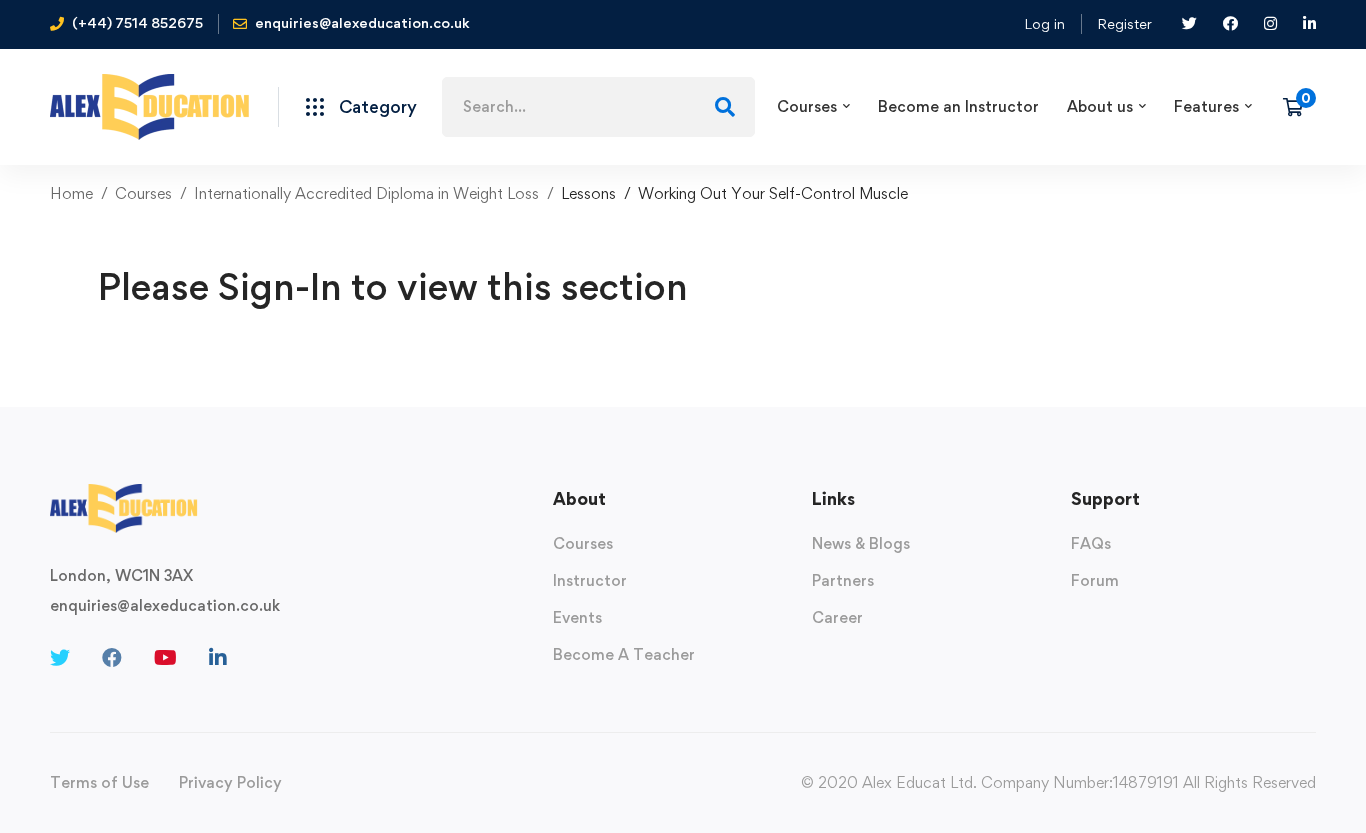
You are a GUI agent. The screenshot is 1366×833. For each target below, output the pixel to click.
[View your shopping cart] (1299, 107)
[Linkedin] (218, 658)
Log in (1044, 23)
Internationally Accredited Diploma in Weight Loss (366, 193)
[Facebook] (112, 658)
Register (1124, 23)
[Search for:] (598, 106)
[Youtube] (165, 658)
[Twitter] (60, 658)
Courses (143, 193)
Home (71, 193)
